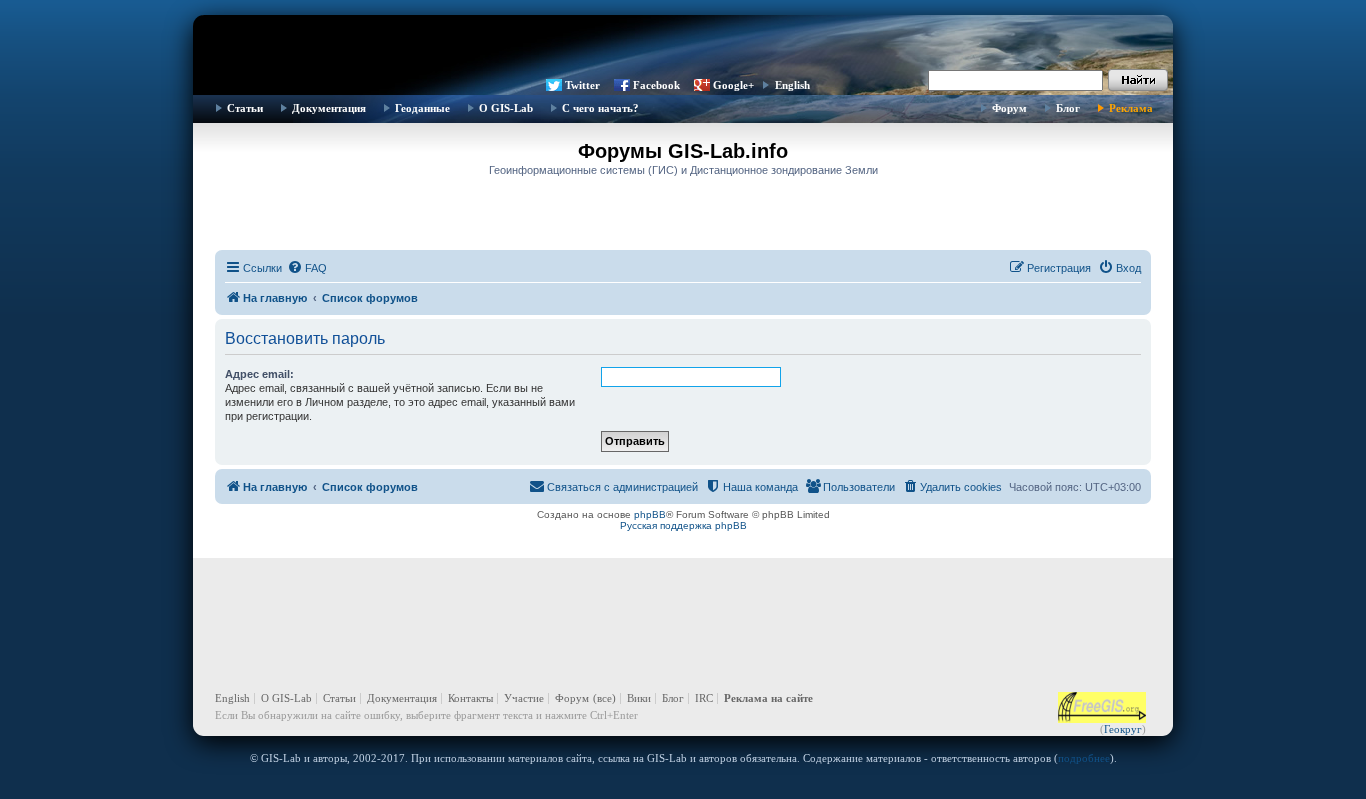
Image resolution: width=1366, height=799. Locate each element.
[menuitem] (307, 268)
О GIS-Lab (506, 108)
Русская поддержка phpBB (683, 525)
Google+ (733, 85)
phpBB (650, 514)
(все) (604, 698)
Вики (639, 698)
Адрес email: (259, 374)
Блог (1068, 108)
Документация (329, 108)
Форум (1009, 108)
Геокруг (1123, 729)
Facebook (656, 85)
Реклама (1131, 108)
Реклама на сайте (768, 698)
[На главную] (683, 45)
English (792, 85)
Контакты (470, 698)
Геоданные (422, 108)
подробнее (1084, 758)
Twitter (582, 85)
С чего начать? (600, 108)
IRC (704, 698)
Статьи (245, 108)
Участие (524, 698)
